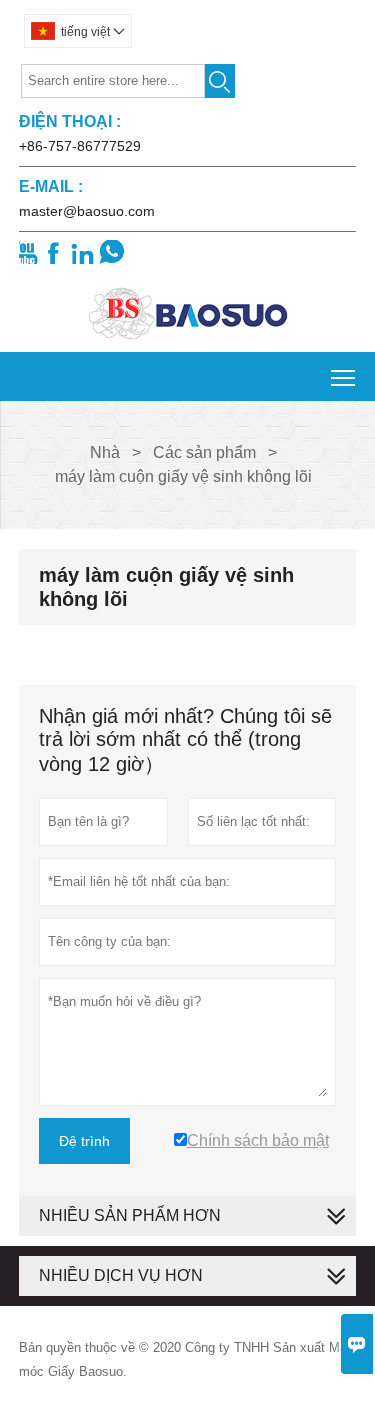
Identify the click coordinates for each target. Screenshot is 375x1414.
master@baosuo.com (87, 211)
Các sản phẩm (204, 452)
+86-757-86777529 (80, 146)
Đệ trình (84, 1141)
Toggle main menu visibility (343, 376)
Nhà (105, 452)
